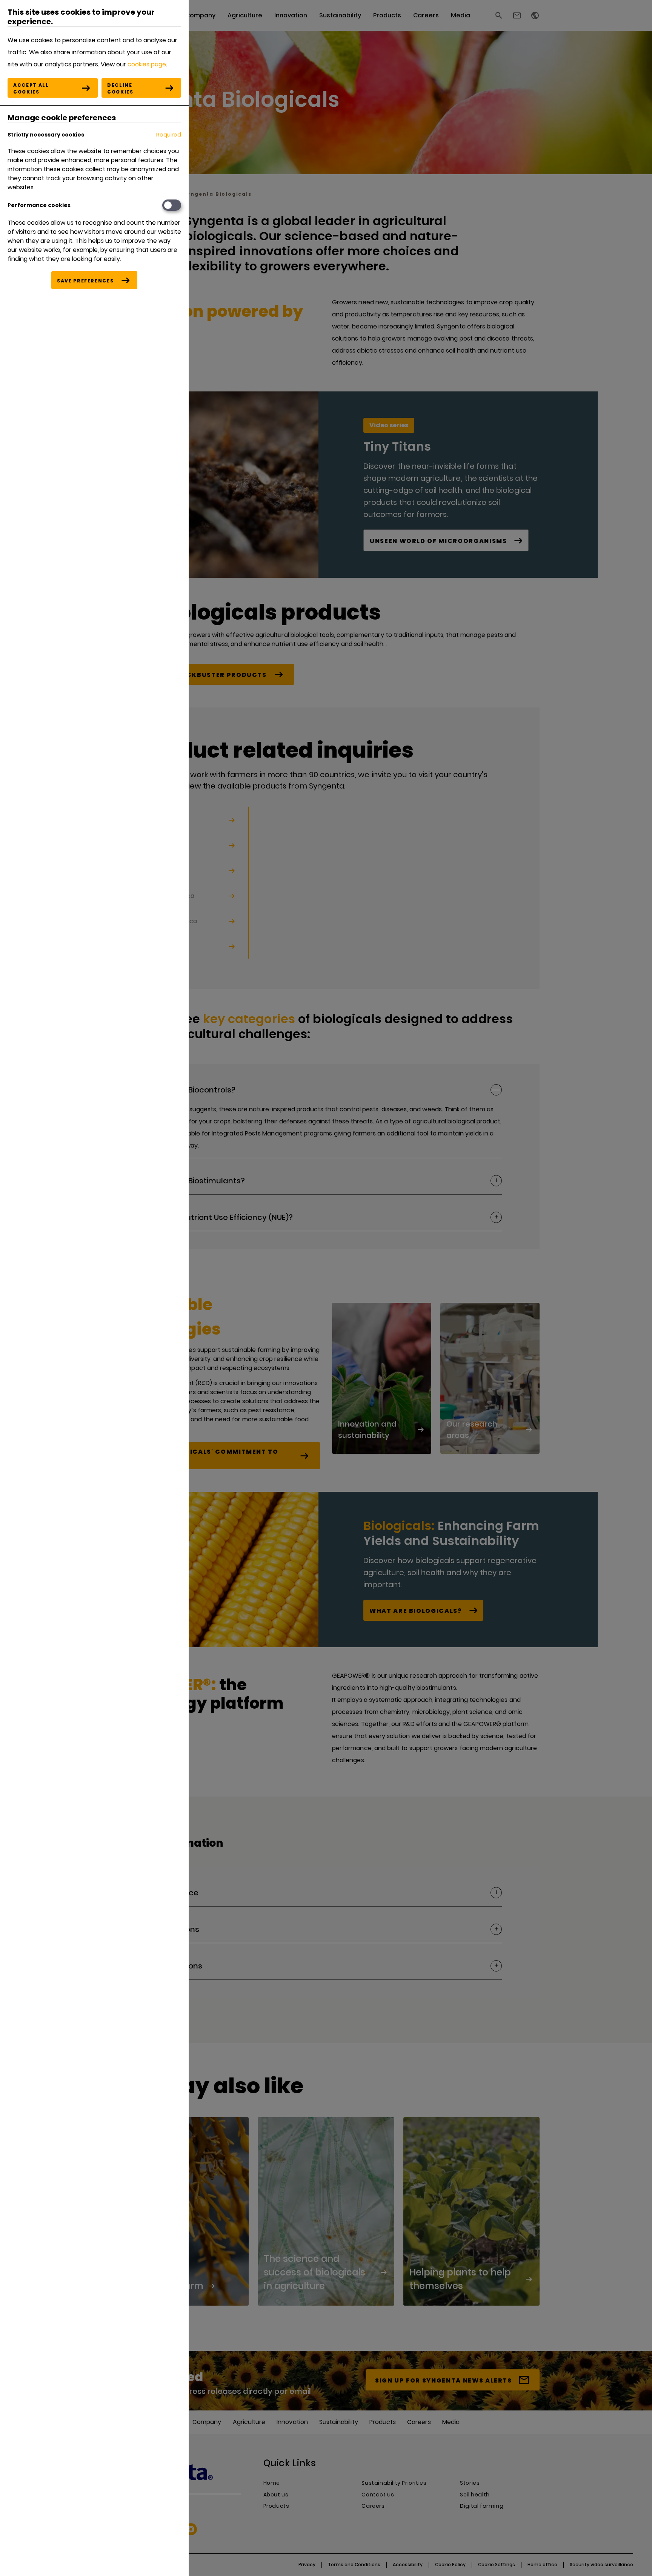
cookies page (147, 64)
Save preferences (85, 281)
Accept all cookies (31, 88)
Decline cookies (120, 88)
